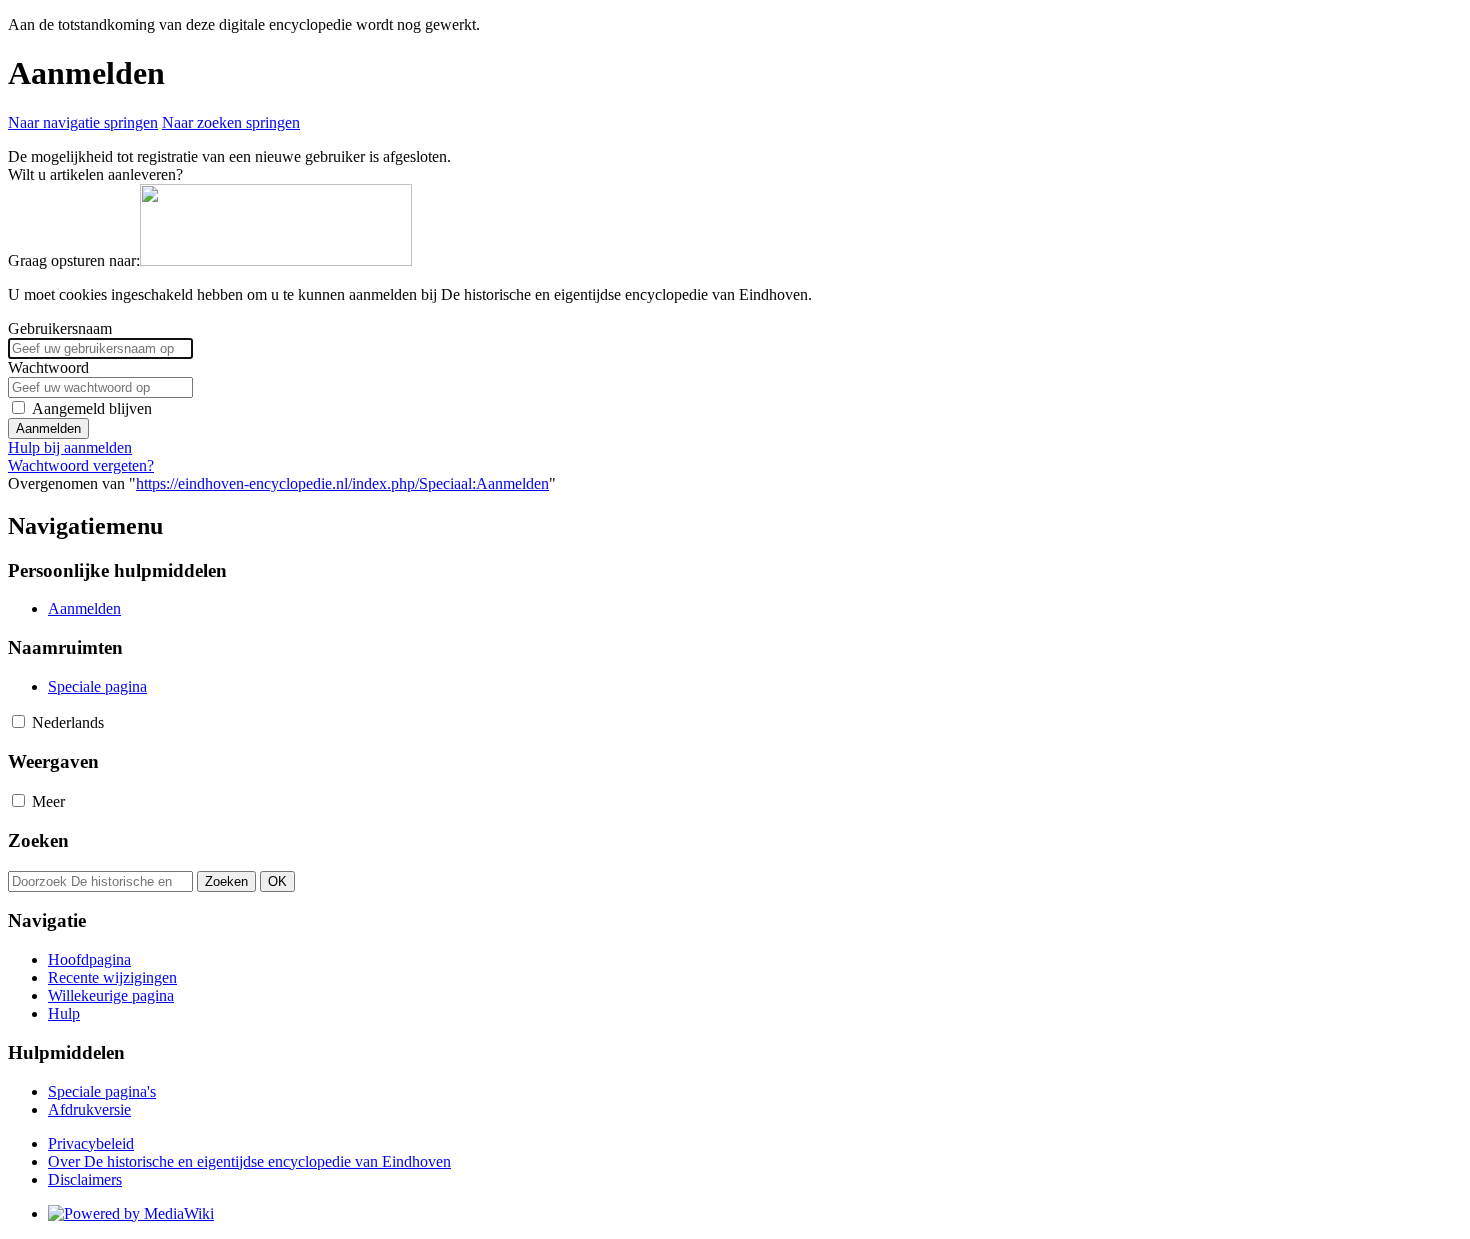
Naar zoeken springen (231, 122)
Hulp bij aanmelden (70, 447)
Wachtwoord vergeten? (81, 465)
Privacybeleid (91, 1143)
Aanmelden (48, 428)
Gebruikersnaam (60, 328)
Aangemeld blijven (92, 408)
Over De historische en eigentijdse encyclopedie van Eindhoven (249, 1161)
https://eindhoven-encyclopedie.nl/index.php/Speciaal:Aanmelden (342, 483)
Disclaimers (85, 1179)
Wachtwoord (48, 367)
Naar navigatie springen (83, 122)
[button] (18, 721)
